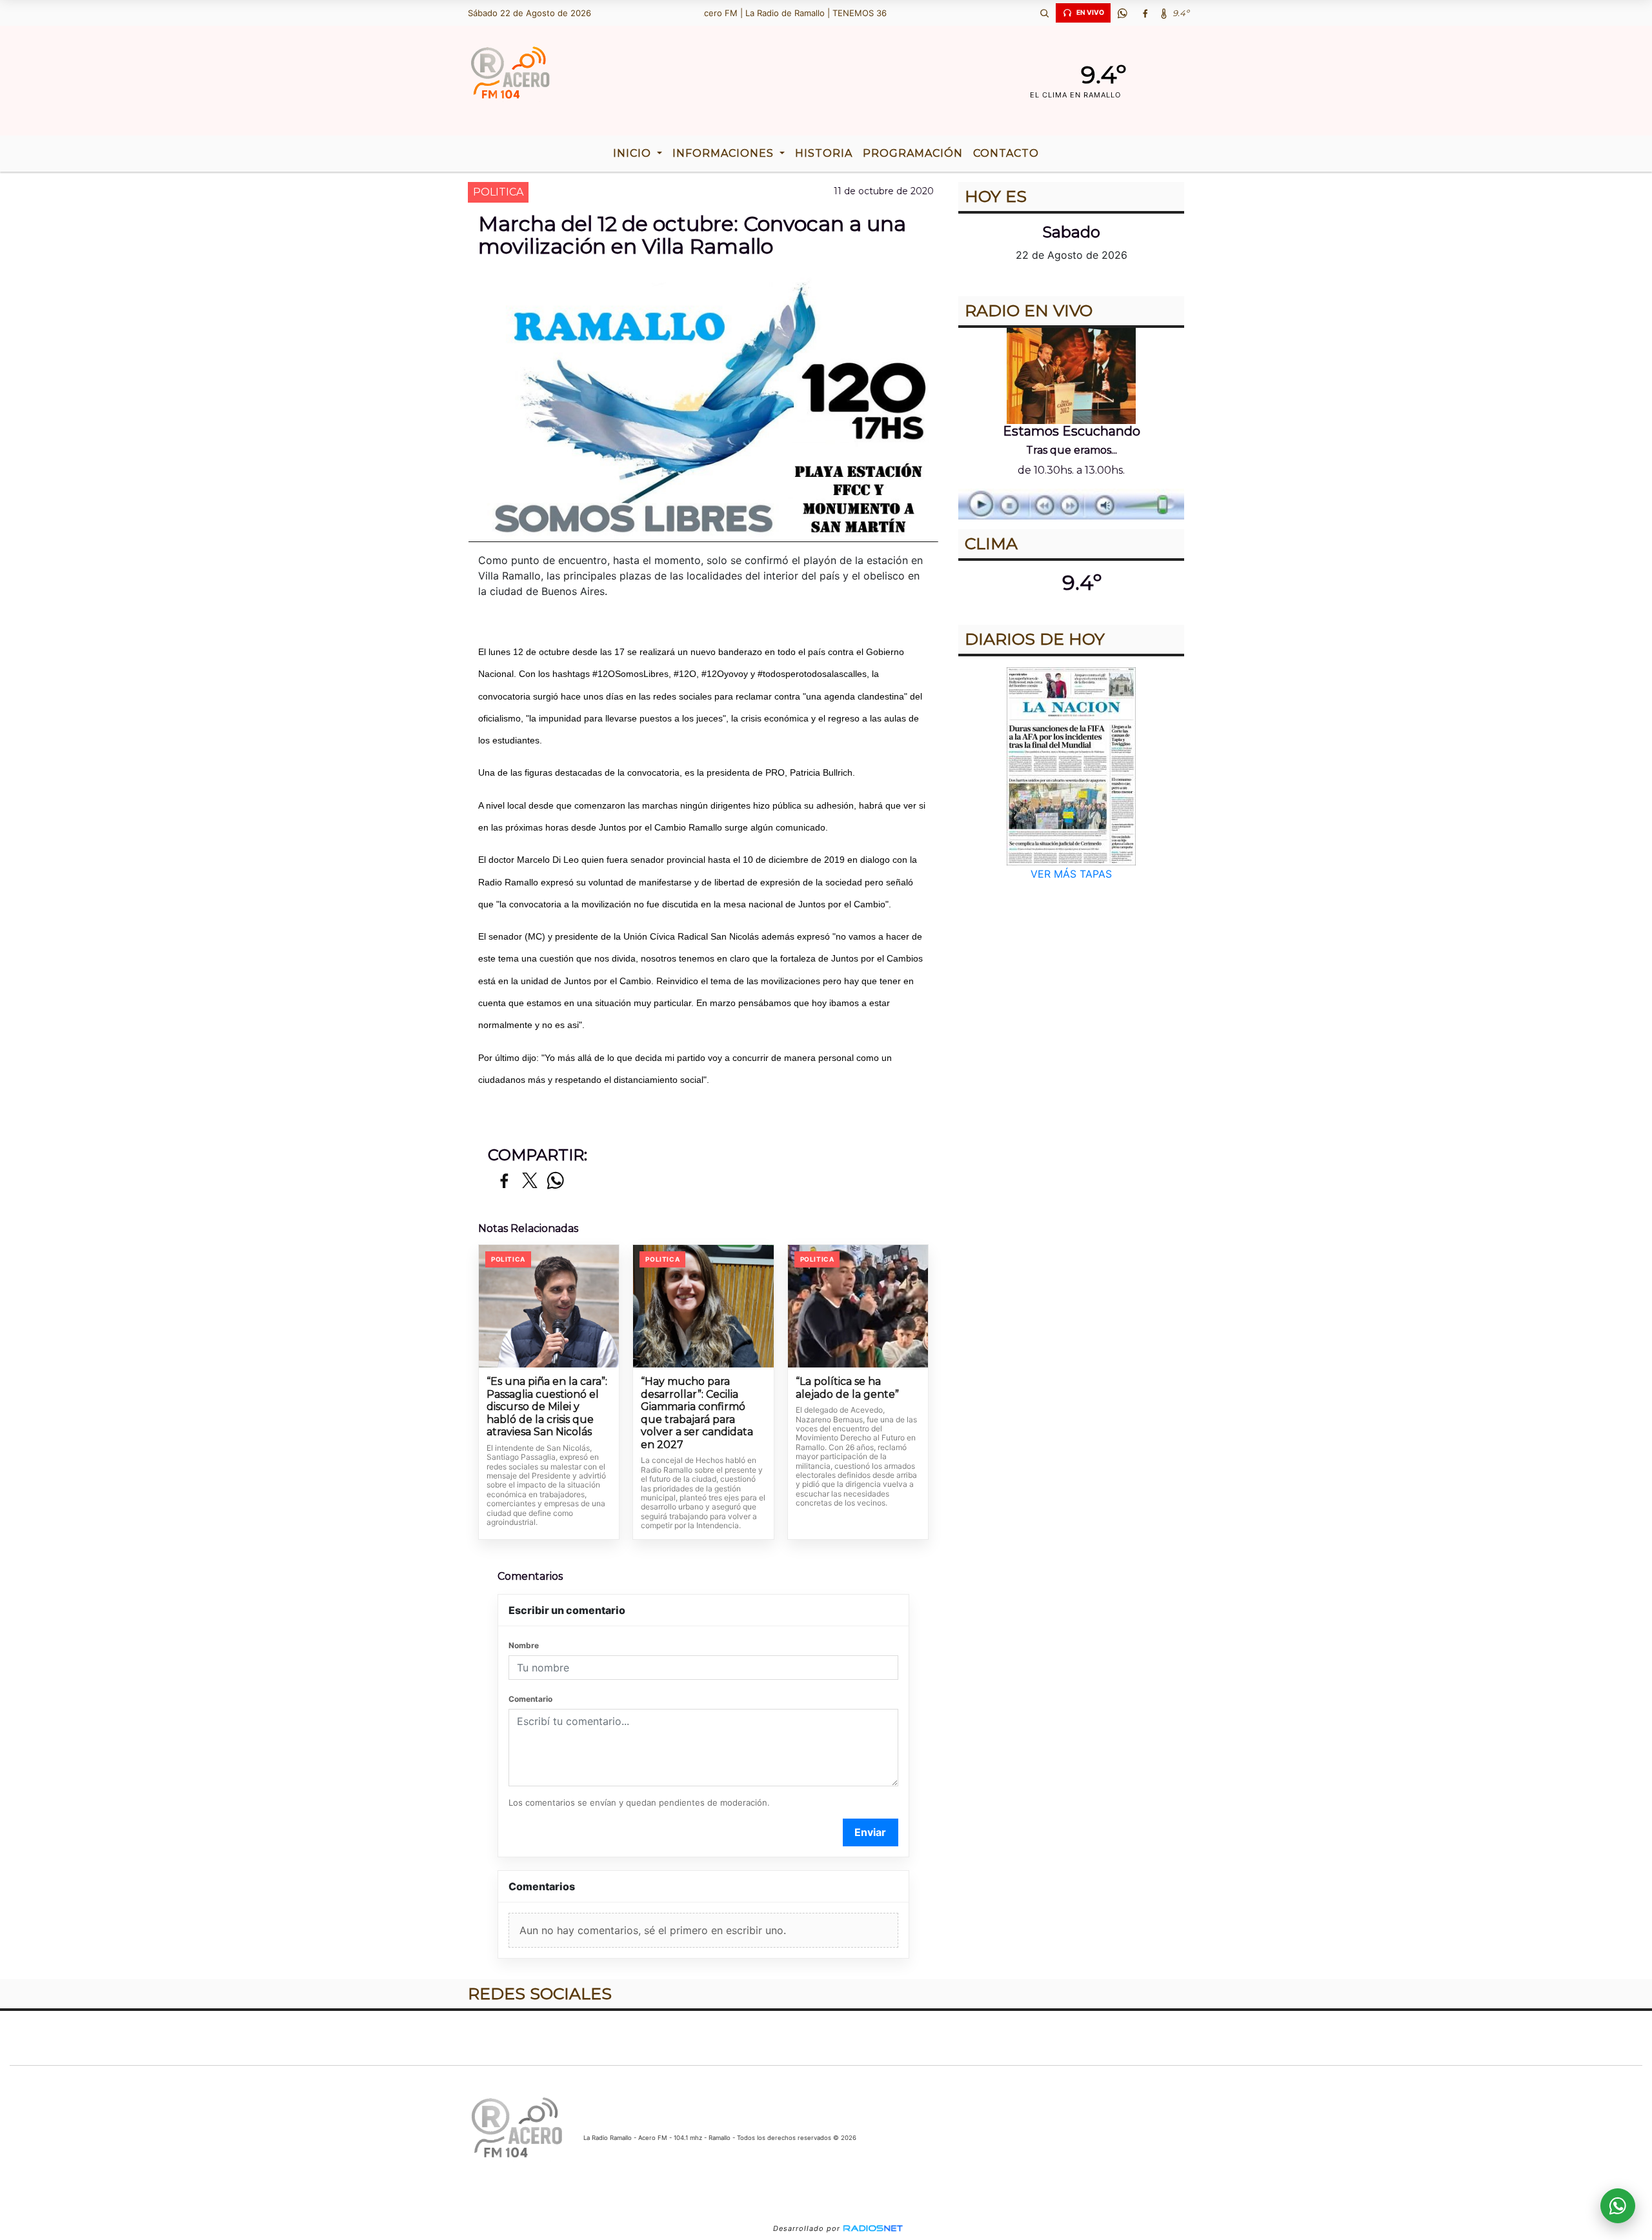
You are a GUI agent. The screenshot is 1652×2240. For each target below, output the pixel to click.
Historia (824, 153)
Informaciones (725, 153)
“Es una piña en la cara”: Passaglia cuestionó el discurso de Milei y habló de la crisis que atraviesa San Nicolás (547, 1407)
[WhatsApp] (1122, 13)
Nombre (524, 1645)
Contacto (1006, 153)
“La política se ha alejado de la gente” (847, 1388)
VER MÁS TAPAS (1071, 874)
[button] (1044, 13)
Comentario (530, 1699)
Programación (913, 153)
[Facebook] (1145, 13)
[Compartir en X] (530, 1181)
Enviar (870, 1832)
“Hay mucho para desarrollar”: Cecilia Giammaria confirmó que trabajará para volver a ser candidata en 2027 (697, 1413)
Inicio (634, 153)
